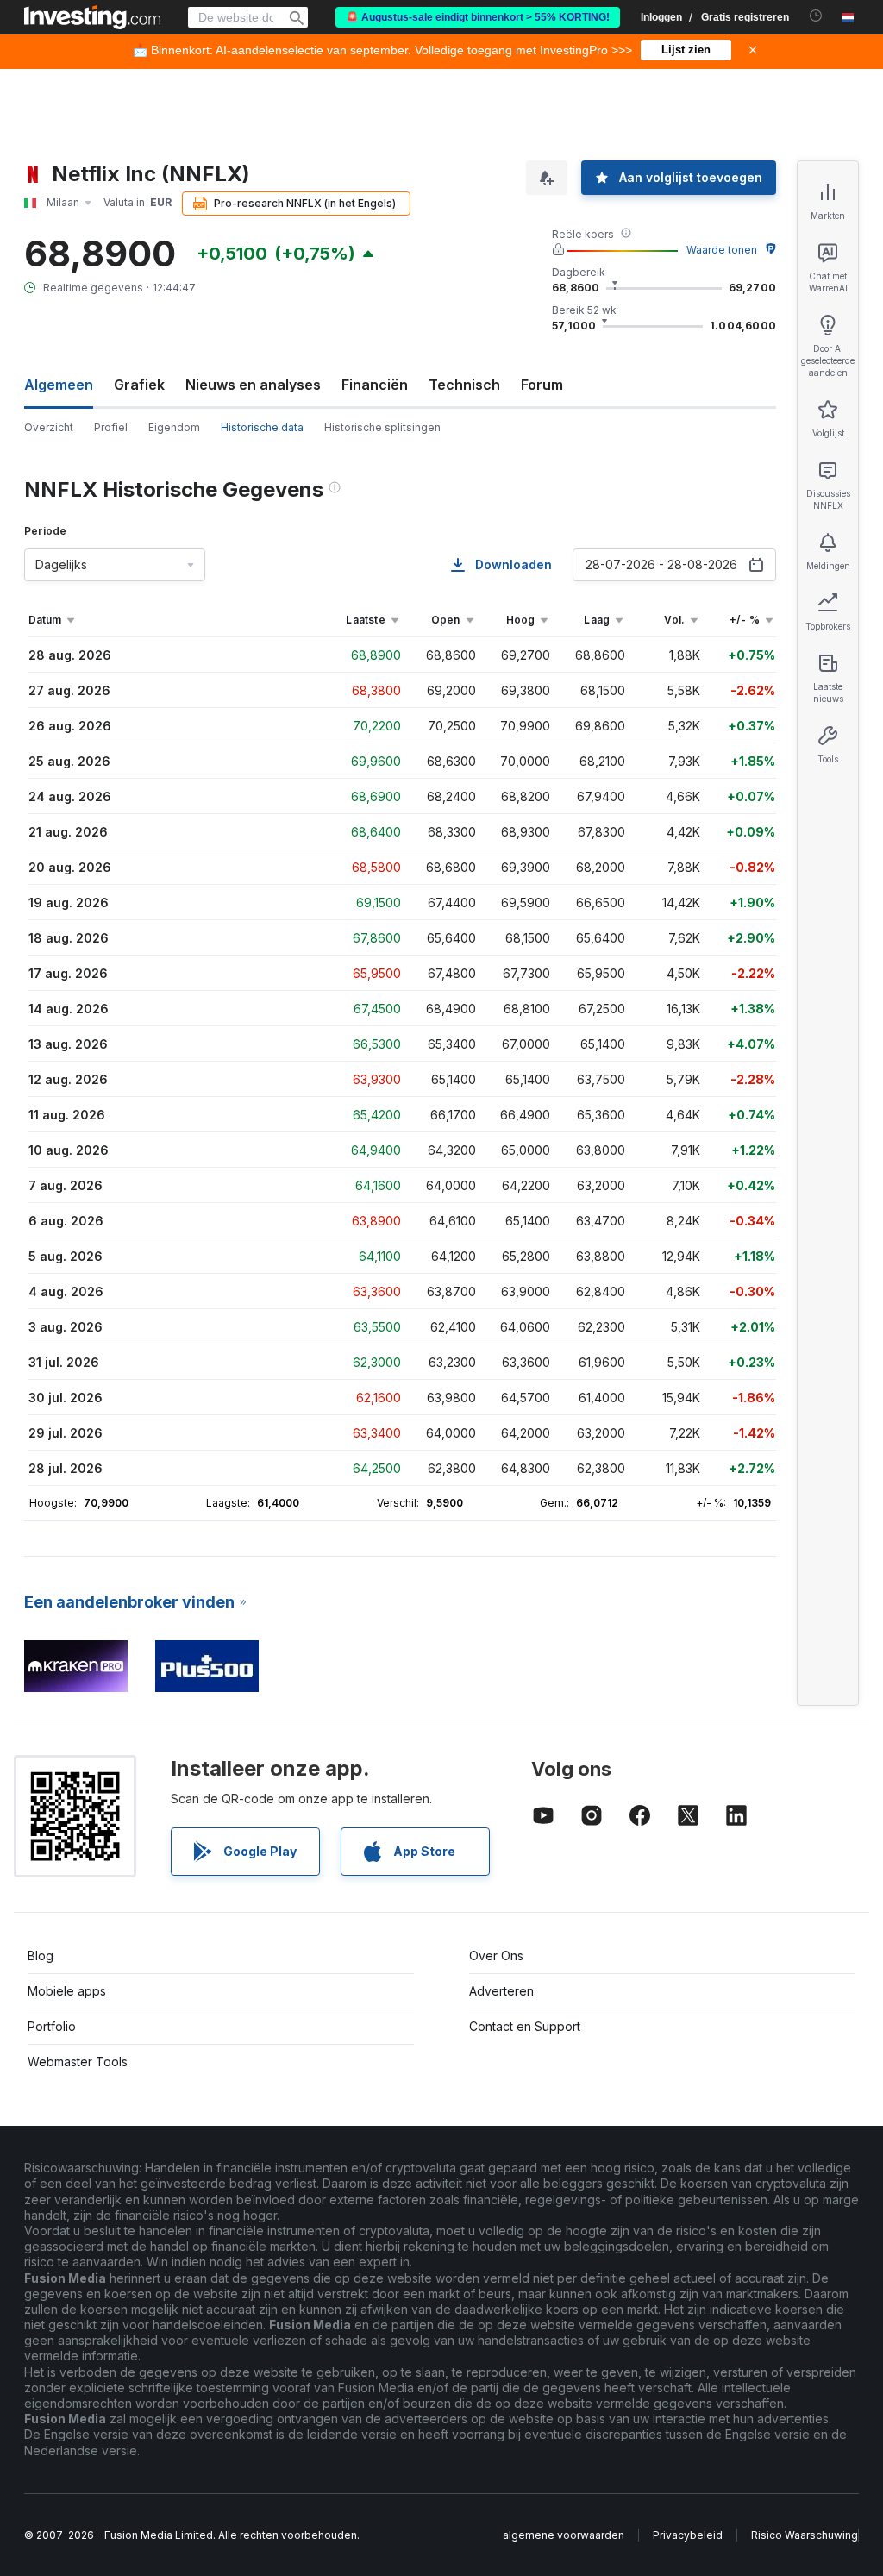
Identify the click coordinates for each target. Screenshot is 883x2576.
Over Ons (496, 1956)
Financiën (375, 385)
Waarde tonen (722, 250)
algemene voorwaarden (564, 2535)
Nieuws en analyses (253, 385)
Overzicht (49, 427)
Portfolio (52, 2026)
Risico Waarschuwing (805, 2535)
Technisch (464, 385)
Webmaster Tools (78, 2062)
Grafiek (139, 385)
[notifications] (816, 16)
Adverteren (501, 1991)
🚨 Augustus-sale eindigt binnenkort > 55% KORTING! (478, 17)
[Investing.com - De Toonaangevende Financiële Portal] (92, 17)
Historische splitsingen (382, 427)
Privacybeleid (688, 2535)
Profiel (111, 427)
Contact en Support (525, 2026)
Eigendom (174, 427)
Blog (41, 1956)
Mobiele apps (67, 1991)
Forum (542, 385)
